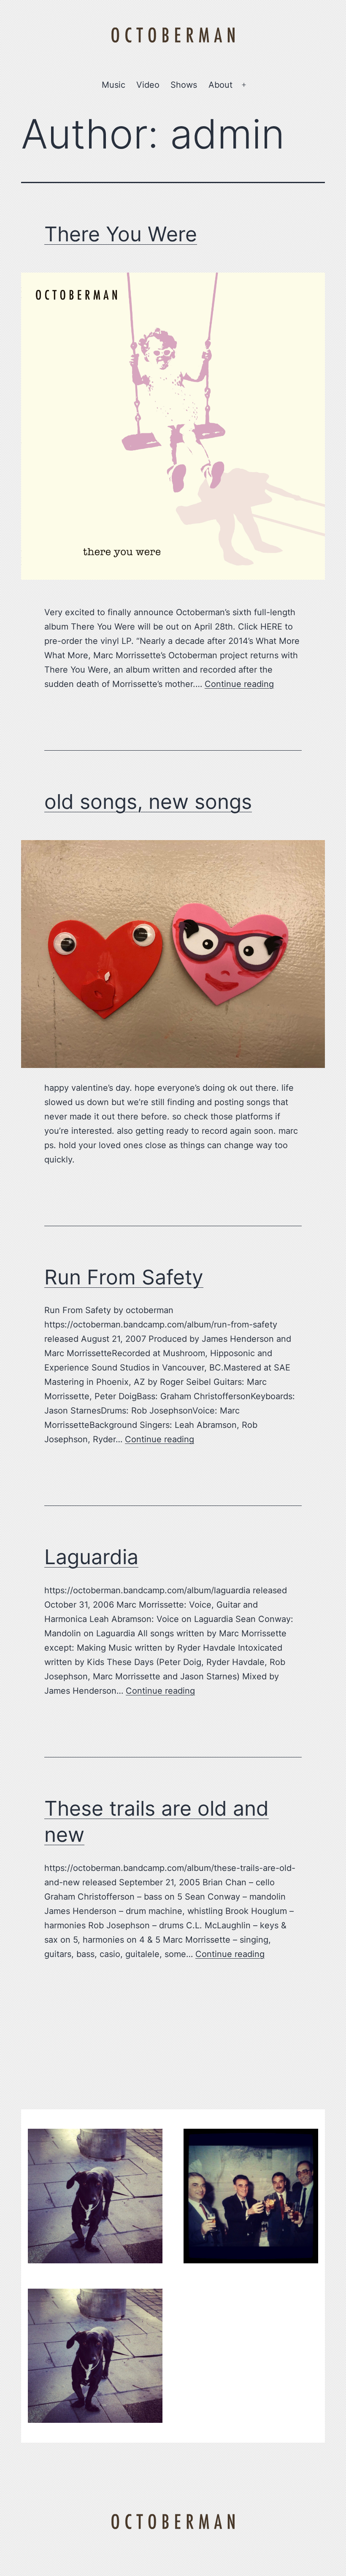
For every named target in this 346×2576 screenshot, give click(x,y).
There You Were (121, 234)
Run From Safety (124, 1277)
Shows (184, 85)
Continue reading (239, 684)
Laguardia (91, 1557)
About (220, 85)
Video (148, 85)
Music (114, 85)
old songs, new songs (148, 801)
